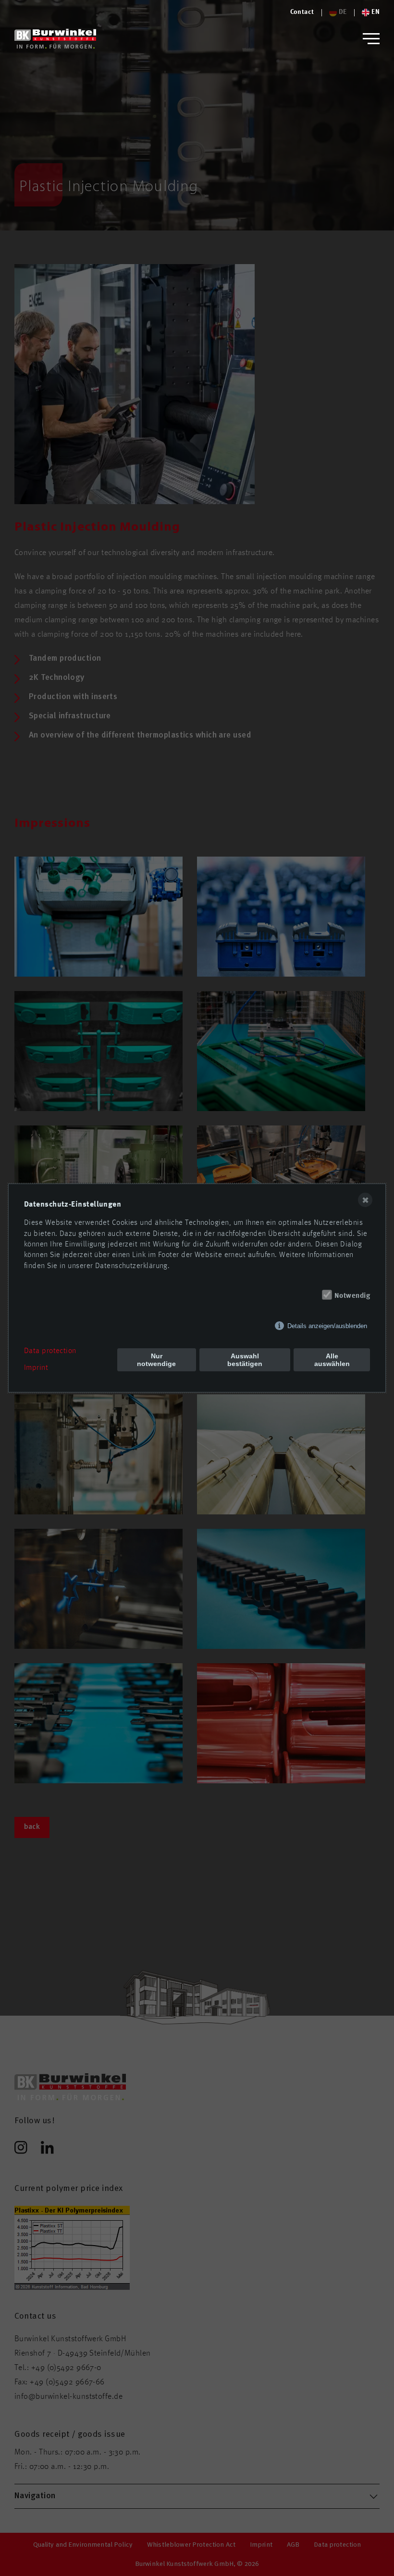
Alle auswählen (332, 1360)
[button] (371, 39)
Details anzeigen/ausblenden (327, 1326)
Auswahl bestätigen (245, 1360)
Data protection (50, 1351)
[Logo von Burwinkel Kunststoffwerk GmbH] (55, 39)
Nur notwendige (156, 1360)
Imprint (36, 1368)
